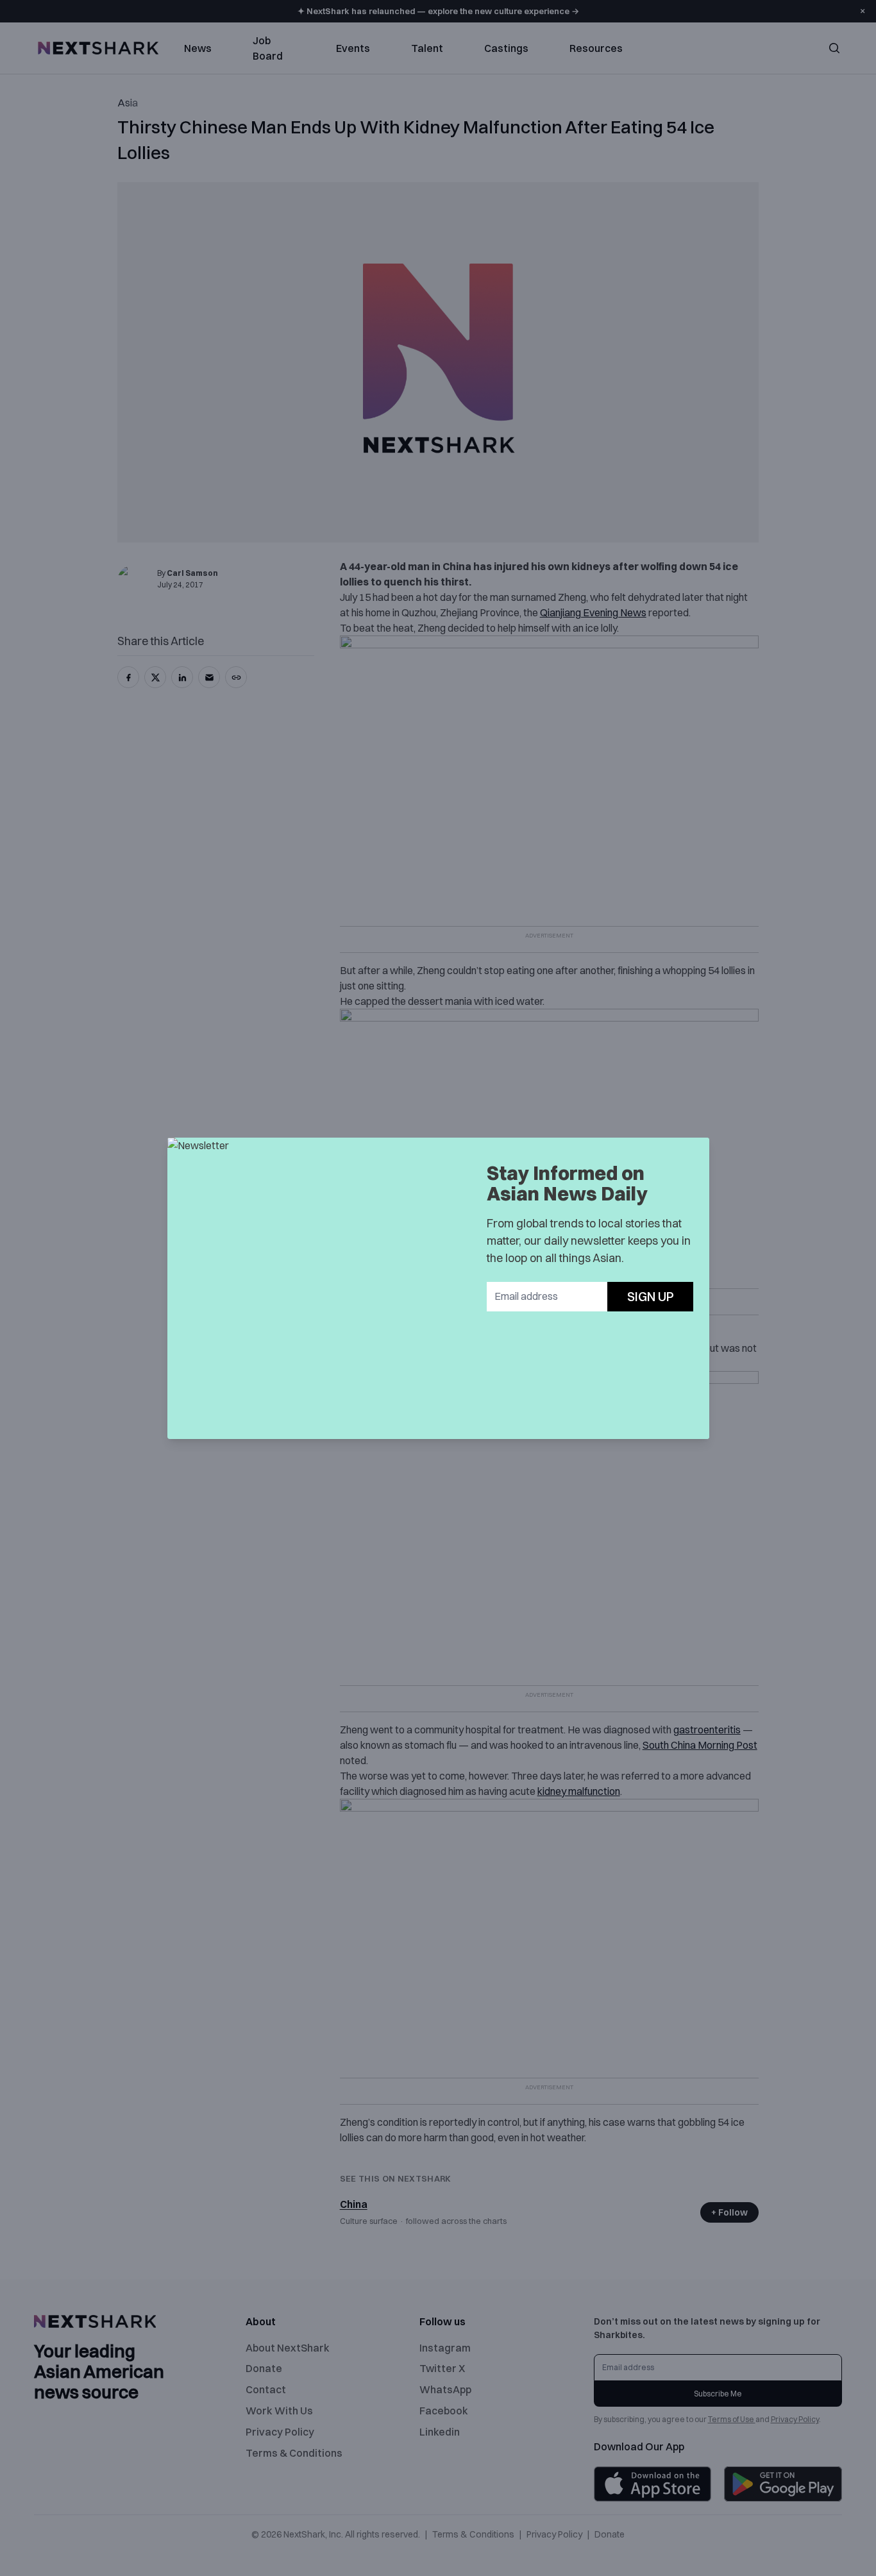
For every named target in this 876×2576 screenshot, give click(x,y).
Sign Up (651, 1296)
